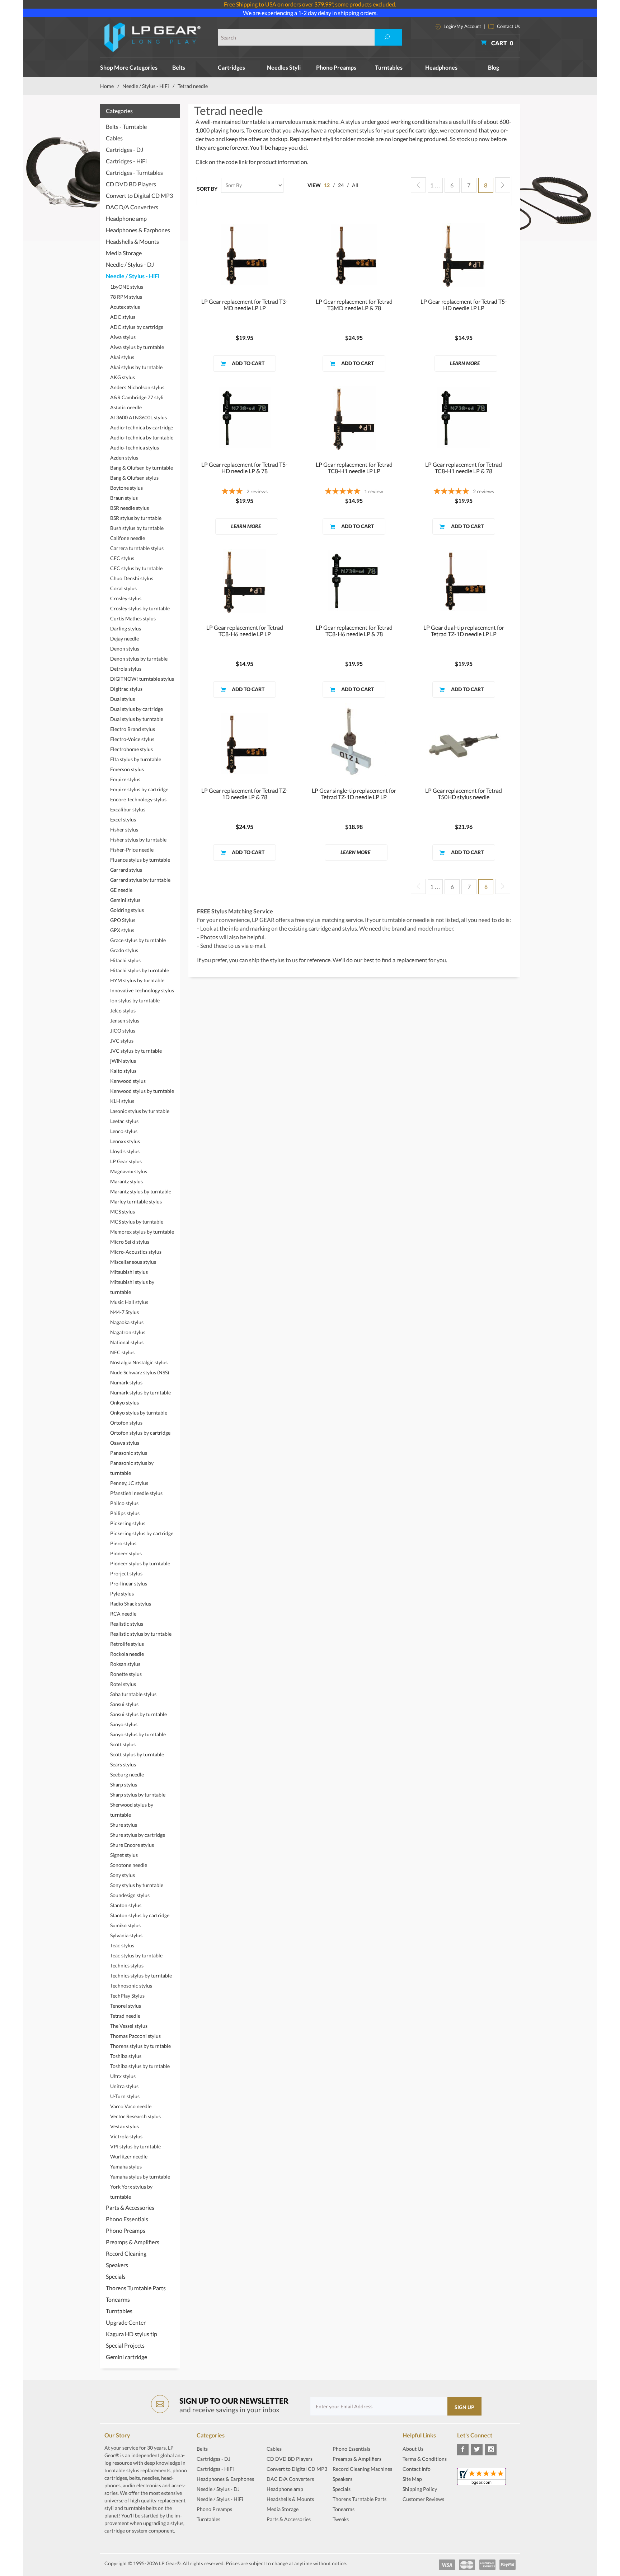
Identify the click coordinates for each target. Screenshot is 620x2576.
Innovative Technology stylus (142, 990)
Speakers (117, 2265)
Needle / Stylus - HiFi (146, 86)
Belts (179, 67)
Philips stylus (125, 1513)
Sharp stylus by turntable (138, 1795)
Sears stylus (123, 1764)
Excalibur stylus (128, 809)
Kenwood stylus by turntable (142, 1091)
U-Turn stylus (125, 2096)
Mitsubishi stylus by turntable (132, 1287)
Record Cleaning (126, 2253)
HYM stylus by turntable (137, 980)
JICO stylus (123, 1031)
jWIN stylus (123, 1061)
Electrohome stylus (131, 749)
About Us (413, 2449)
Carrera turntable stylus (137, 548)
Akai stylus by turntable (136, 367)
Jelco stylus (123, 1010)
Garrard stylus (126, 870)
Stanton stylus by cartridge (140, 1915)
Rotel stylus (123, 1684)
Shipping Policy (420, 2489)
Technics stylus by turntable (141, 1976)
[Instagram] (491, 2450)
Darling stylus (126, 628)
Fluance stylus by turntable (140, 860)
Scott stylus (123, 1744)
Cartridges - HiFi (126, 161)
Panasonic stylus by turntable (132, 1468)
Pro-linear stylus (129, 1583)
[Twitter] (477, 2450)
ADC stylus (123, 317)
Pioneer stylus (126, 1553)
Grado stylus (124, 950)
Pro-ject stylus (126, 1573)
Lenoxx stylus (125, 1141)
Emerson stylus (127, 769)
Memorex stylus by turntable (142, 1232)
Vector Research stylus (135, 2116)
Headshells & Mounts (132, 241)
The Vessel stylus (129, 2026)
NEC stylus (122, 1352)
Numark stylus (126, 1382)
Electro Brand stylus (133, 729)
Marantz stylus (126, 1181)
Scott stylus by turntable (137, 1754)
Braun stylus (124, 498)
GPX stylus (122, 930)
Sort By (207, 189)
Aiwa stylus (123, 337)
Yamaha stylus (126, 2167)
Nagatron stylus (128, 1332)
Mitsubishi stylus (129, 1272)
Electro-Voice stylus (132, 739)
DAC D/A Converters (132, 207)
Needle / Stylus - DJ (130, 264)
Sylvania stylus (126, 1935)
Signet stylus (124, 1855)
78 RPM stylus (126, 297)
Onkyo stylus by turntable (139, 1413)
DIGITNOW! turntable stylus (142, 679)
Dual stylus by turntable (137, 719)
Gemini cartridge (126, 2357)
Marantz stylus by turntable (141, 1191)
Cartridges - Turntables (134, 173)
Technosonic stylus (131, 1986)
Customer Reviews (423, 2499)
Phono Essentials (127, 2219)
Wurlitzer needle (129, 2156)
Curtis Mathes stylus (133, 618)
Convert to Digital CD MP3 (139, 195)
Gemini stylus (125, 900)
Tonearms (118, 2299)
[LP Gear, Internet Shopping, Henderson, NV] (421, 2517)
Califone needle (128, 538)
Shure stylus (124, 1825)
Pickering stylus (128, 1523)
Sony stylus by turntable (137, 1885)
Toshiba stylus (126, 2056)
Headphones (441, 67)
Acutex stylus (125, 307)
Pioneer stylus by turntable (140, 1563)
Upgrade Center (126, 2322)
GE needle (121, 890)
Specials (116, 2276)
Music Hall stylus (129, 1302)
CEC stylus (122, 558)
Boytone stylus (126, 488)
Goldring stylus (127, 910)
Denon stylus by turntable (139, 659)
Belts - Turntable (126, 127)
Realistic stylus (127, 1624)
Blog (494, 67)
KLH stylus (122, 1101)
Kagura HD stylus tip (131, 2334)
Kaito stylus (123, 1071)
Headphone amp (126, 218)
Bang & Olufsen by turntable (142, 468)
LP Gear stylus (126, 1161)
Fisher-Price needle (132, 850)
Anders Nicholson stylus (137, 387)
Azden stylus (124, 458)
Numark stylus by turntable (140, 1392)
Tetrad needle (125, 2016)
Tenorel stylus (126, 2006)
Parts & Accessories (130, 2207)
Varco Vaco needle (131, 2106)
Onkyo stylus (125, 1403)
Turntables (389, 67)
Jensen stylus (125, 1021)
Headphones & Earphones (138, 230)
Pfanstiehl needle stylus (136, 1493)
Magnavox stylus (129, 1171)
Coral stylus (123, 588)
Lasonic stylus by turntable (140, 1111)
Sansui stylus (124, 1704)
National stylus (127, 1342)
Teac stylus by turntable (136, 1955)
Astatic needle (126, 407)
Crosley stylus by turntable (140, 608)
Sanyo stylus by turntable (138, 1734)
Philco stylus (124, 1503)
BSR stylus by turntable (136, 518)
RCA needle (123, 1614)
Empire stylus (125, 779)
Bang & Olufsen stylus (134, 478)
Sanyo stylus (124, 1724)
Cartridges (231, 67)
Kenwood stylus (128, 1081)
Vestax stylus (125, 2126)
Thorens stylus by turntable (140, 2046)
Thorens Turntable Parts (136, 2288)
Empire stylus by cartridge (139, 789)
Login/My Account (462, 26)
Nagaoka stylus (127, 1322)
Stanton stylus (126, 1905)
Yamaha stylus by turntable (140, 2177)
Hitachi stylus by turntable (140, 970)
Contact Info (417, 2469)
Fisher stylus (124, 830)
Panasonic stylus (129, 1453)
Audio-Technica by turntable (142, 437)
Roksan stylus (125, 1664)
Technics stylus (127, 1965)
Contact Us (508, 26)
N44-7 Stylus (125, 1312)
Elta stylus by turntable (136, 759)
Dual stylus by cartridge (137, 709)
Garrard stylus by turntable (140, 880)
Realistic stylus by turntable (141, 1634)
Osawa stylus (125, 1443)
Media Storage (124, 253)
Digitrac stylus (126, 689)
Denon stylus (125, 649)
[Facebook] (463, 2450)
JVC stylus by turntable (136, 1051)
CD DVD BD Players (131, 184)
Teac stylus (122, 1945)
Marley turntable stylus (136, 1201)
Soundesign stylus (130, 1895)
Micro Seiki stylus (130, 1242)
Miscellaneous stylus (133, 1262)
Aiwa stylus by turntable (137, 347)
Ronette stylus (126, 1674)
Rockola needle (127, 1654)
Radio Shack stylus (131, 1604)
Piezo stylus (123, 1543)
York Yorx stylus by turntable (131, 2192)
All (355, 185)
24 (341, 185)
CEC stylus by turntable (136, 568)
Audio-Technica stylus (135, 448)
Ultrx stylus (123, 2076)
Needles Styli (284, 67)
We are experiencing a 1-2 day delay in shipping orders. (310, 13)
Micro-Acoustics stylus (136, 1252)
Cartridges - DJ (125, 150)
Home (107, 86)
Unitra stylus (124, 2086)
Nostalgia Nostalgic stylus (139, 1362)
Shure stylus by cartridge (138, 1835)
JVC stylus (122, 1041)
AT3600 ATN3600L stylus (138, 417)
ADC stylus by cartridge (137, 327)
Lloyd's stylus (125, 1151)
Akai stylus (122, 357)
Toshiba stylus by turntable (140, 2066)
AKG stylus (123, 377)
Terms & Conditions (425, 2459)
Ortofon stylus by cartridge (140, 1433)
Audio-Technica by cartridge (142, 427)
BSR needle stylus (130, 508)
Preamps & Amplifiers (133, 2242)
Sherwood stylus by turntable (132, 1810)
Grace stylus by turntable (138, 940)
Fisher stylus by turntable (138, 840)
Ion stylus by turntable (135, 1000)
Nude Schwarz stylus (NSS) (140, 1372)
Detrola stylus (126, 669)
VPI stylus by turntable (135, 2146)
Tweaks (341, 2519)
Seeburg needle (127, 1774)
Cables (114, 138)
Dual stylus (123, 699)
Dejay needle (125, 639)
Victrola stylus (126, 2136)
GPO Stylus (123, 920)
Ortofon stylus (126, 1423)
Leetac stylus (124, 1121)
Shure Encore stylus (132, 1845)
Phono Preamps (336, 67)
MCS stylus (123, 1212)
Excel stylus (123, 819)
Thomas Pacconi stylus (135, 2036)
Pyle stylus (122, 1594)
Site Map (412, 2479)
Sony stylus (123, 1875)
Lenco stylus (124, 1131)
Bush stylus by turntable (137, 528)
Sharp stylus (124, 1785)
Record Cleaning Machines (362, 2469)
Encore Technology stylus (138, 799)
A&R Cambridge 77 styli (137, 397)
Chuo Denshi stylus (132, 578)
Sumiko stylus (125, 1925)
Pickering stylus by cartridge (142, 1533)
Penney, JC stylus (129, 1483)
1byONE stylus (127, 287)
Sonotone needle (129, 1865)
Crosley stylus (126, 598)
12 (327, 185)
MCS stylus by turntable (137, 1222)
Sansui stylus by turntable (138, 1714)
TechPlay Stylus (127, 1996)
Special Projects (125, 2345)
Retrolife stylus (127, 1644)
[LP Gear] (153, 37)
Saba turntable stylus (133, 1694)
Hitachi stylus (125, 960)
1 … (435, 185)
